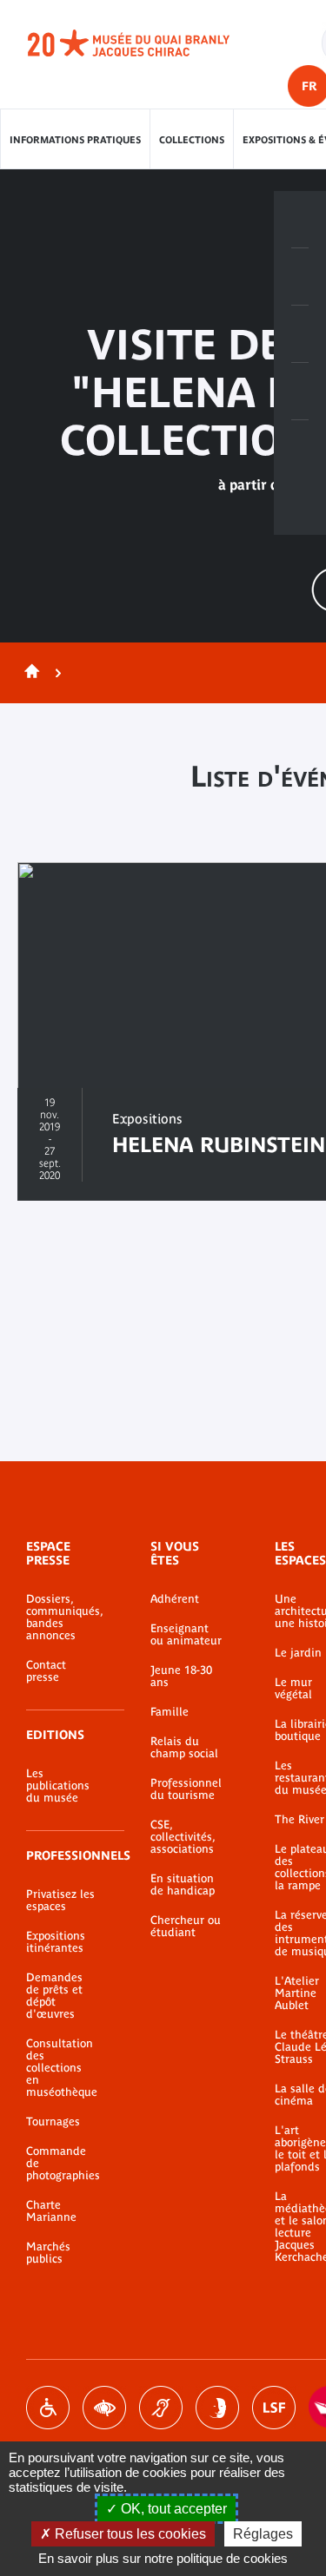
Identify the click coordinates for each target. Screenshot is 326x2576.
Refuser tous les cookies (129, 2534)
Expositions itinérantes (56, 1942)
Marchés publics (48, 2253)
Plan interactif (300, 449)
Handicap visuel (104, 2408)
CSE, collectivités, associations (183, 1837)
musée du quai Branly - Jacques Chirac (148, 43)
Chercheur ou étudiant (186, 1927)
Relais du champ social (184, 1748)
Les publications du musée (58, 1786)
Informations (300, 277)
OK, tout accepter (172, 2509)
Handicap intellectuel (217, 2408)
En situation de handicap (183, 1885)
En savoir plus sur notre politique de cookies (163, 2558)
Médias (300, 392)
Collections (192, 140)
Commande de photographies (62, 2164)
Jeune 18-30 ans (181, 1677)
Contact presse (46, 1671)
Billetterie (300, 220)
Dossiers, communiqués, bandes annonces (62, 1617)
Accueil (29, 673)
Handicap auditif (161, 2408)
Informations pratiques (75, 140)
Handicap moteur (48, 2408)
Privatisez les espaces (60, 1901)
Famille (170, 1712)
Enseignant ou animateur (186, 1635)
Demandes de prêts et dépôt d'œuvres (54, 1996)
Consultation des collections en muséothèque (62, 2068)
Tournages (53, 2122)
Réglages (263, 2534)
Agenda (300, 334)
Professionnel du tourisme (186, 1789)
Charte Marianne (51, 2211)
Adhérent (175, 1599)
